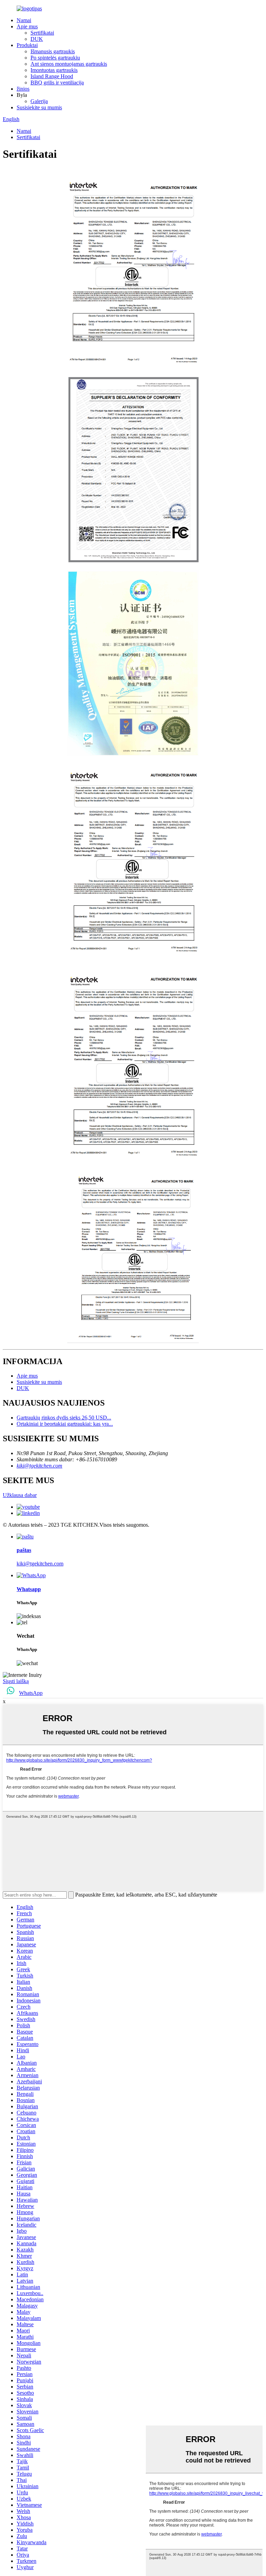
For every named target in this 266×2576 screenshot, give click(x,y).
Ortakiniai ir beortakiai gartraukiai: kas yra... (65, 1424)
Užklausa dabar (20, 1495)
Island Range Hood (52, 76)
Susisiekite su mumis (39, 107)
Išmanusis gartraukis (53, 51)
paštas (24, 1550)
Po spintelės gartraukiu (55, 58)
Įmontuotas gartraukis (54, 70)
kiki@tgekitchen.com (39, 1466)
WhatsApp (31, 1693)
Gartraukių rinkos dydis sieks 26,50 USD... (64, 1418)
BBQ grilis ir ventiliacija (57, 83)
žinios (23, 89)
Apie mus (27, 26)
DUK (37, 39)
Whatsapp (29, 1589)
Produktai (27, 45)
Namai (24, 20)
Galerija (39, 101)
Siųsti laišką (16, 1681)
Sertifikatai (42, 33)
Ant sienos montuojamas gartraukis (69, 64)
